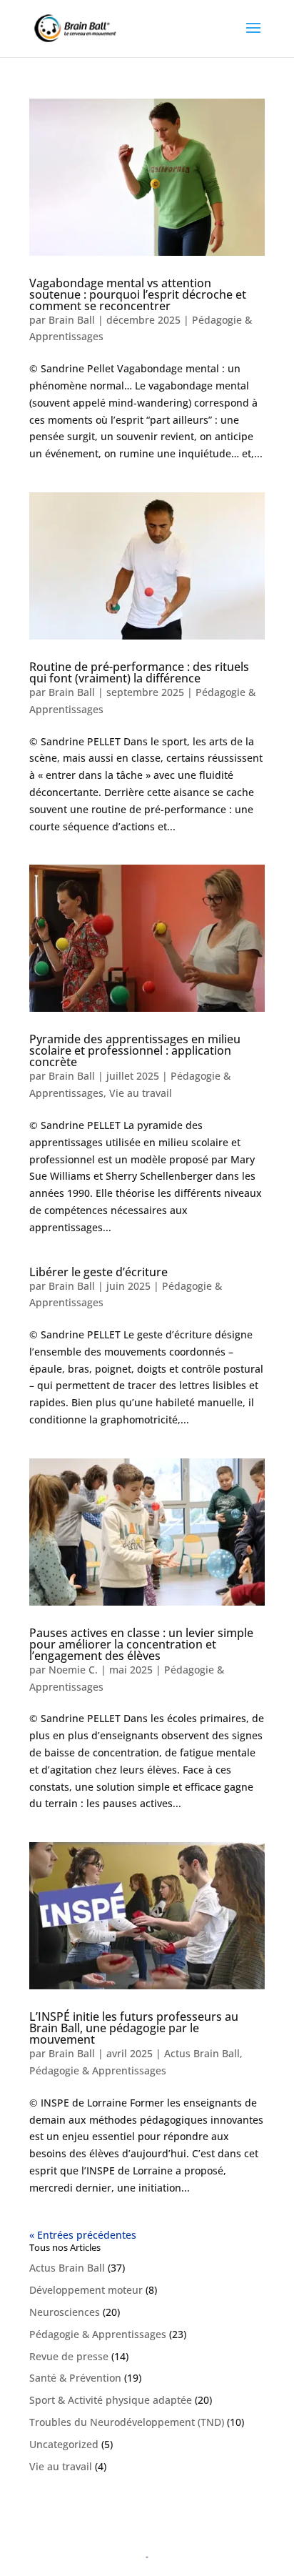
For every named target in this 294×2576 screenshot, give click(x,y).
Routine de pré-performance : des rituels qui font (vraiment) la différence (139, 672)
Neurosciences (65, 2312)
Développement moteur (86, 2290)
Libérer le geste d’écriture (98, 1272)
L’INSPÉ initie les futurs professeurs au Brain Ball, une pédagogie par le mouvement (134, 2028)
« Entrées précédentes (83, 2235)
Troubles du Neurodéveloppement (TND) (127, 2422)
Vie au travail (141, 1093)
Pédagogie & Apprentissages (98, 2070)
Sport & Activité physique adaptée (111, 2400)
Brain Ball (72, 320)
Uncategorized (64, 2444)
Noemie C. (73, 1670)
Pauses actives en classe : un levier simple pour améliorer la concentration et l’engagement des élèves (141, 1644)
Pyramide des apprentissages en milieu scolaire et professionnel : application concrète (135, 1050)
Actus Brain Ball (202, 2053)
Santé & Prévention (75, 2378)
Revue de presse (69, 2356)
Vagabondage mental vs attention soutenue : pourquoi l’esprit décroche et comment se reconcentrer (138, 294)
